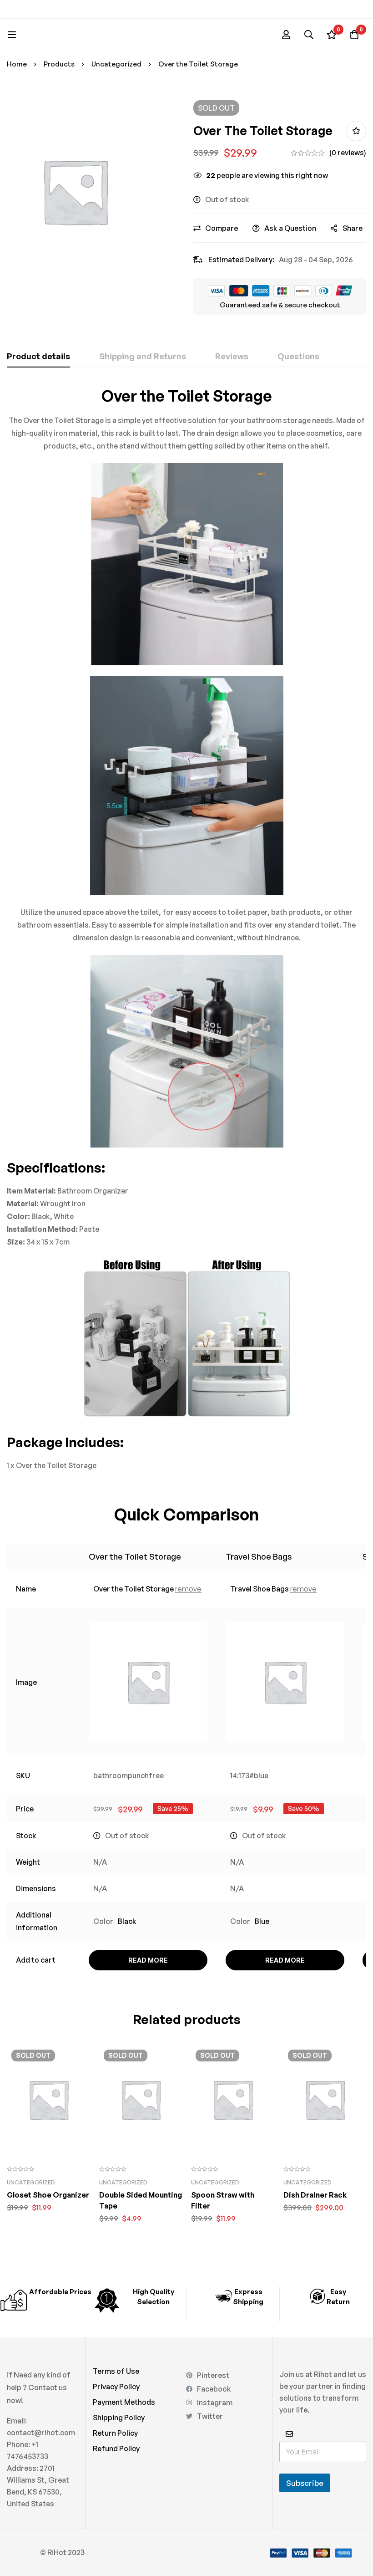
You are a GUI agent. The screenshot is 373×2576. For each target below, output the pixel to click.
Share (353, 228)
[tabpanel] (186, 929)
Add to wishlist (356, 131)
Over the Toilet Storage (135, 1556)
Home (17, 64)
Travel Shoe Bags (259, 1556)
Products (59, 64)
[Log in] (286, 35)
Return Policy (115, 2433)
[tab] (38, 357)
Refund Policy (116, 2448)
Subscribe (305, 2483)
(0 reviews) (348, 153)
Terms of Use (116, 2371)
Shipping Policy (119, 2418)
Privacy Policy (116, 2387)
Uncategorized (116, 64)
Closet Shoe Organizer (48, 2195)
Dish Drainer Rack (315, 2195)
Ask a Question (290, 228)
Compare (222, 228)
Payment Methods (124, 2402)
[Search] (309, 35)
